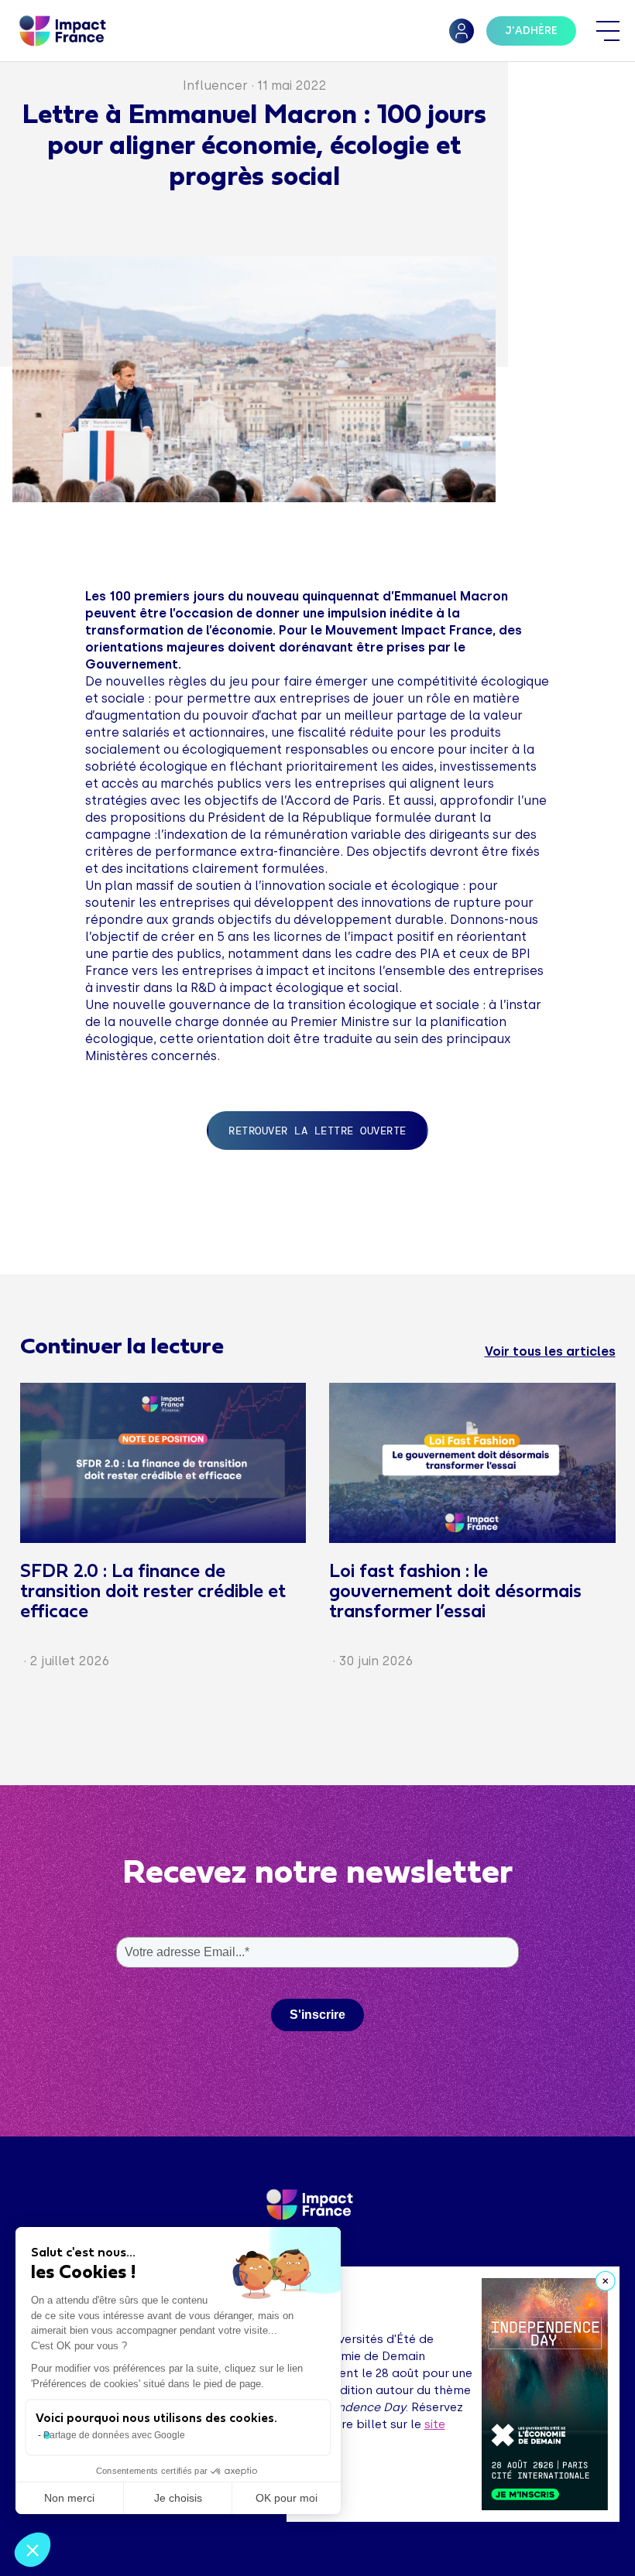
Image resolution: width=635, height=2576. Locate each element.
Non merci (69, 2498)
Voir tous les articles (550, 1351)
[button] (33, 2550)
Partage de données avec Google (114, 2435)
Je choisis (178, 2498)
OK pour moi (287, 2498)
